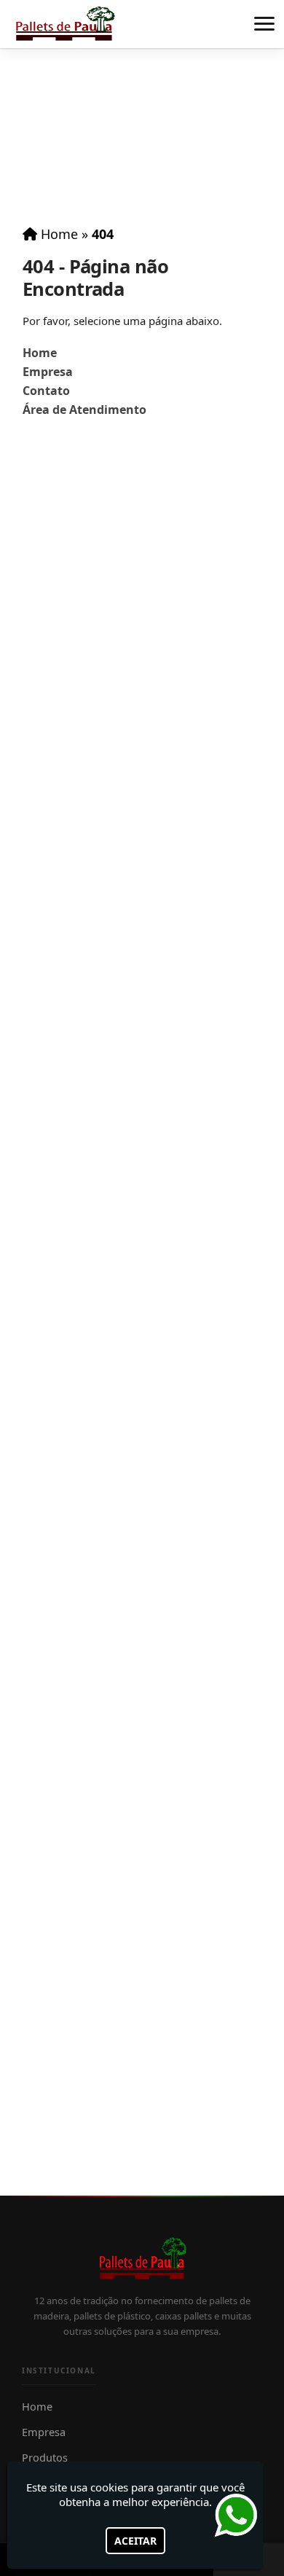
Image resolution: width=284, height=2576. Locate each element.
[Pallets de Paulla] (142, 2259)
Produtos (45, 2457)
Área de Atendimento (84, 410)
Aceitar (135, 2541)
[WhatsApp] (240, 2515)
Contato (46, 391)
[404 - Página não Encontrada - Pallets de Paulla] (64, 24)
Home (40, 353)
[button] (264, 24)
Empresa (48, 372)
